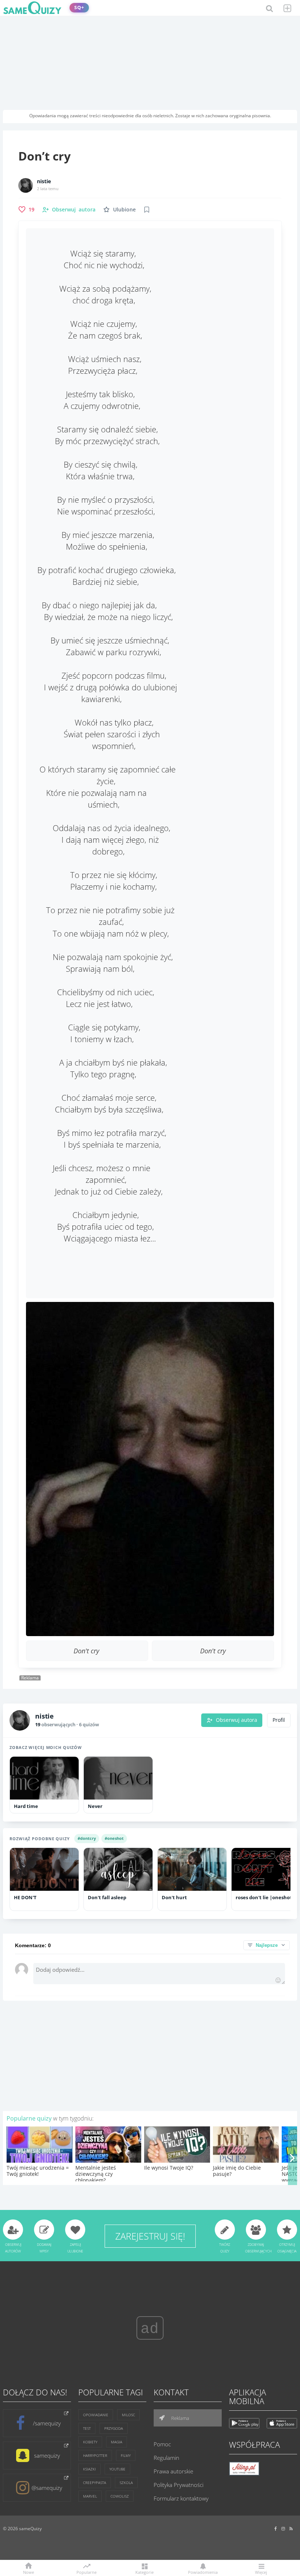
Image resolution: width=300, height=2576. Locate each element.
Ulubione (124, 209)
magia (117, 2442)
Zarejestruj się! (150, 2236)
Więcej (261, 2572)
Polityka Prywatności (179, 2485)
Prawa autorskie (173, 2471)
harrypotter (95, 2455)
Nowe (29, 2572)
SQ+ (79, 8)
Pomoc (162, 2444)
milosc (128, 2415)
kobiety (90, 2442)
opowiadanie (96, 2415)
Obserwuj (74, 209)
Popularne (87, 2572)
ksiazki (89, 2469)
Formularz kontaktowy (181, 2498)
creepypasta (95, 2483)
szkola (126, 2483)
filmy (126, 2455)
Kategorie (145, 2572)
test (87, 2428)
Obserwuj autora (237, 1720)
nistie (44, 181)
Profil (279, 1720)
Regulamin (166, 2458)
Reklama (180, 2418)
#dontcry (87, 1838)
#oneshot (114, 1838)
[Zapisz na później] (147, 210)
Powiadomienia (203, 2572)
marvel (90, 2496)
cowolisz (120, 2496)
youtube (117, 2469)
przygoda (114, 2428)
